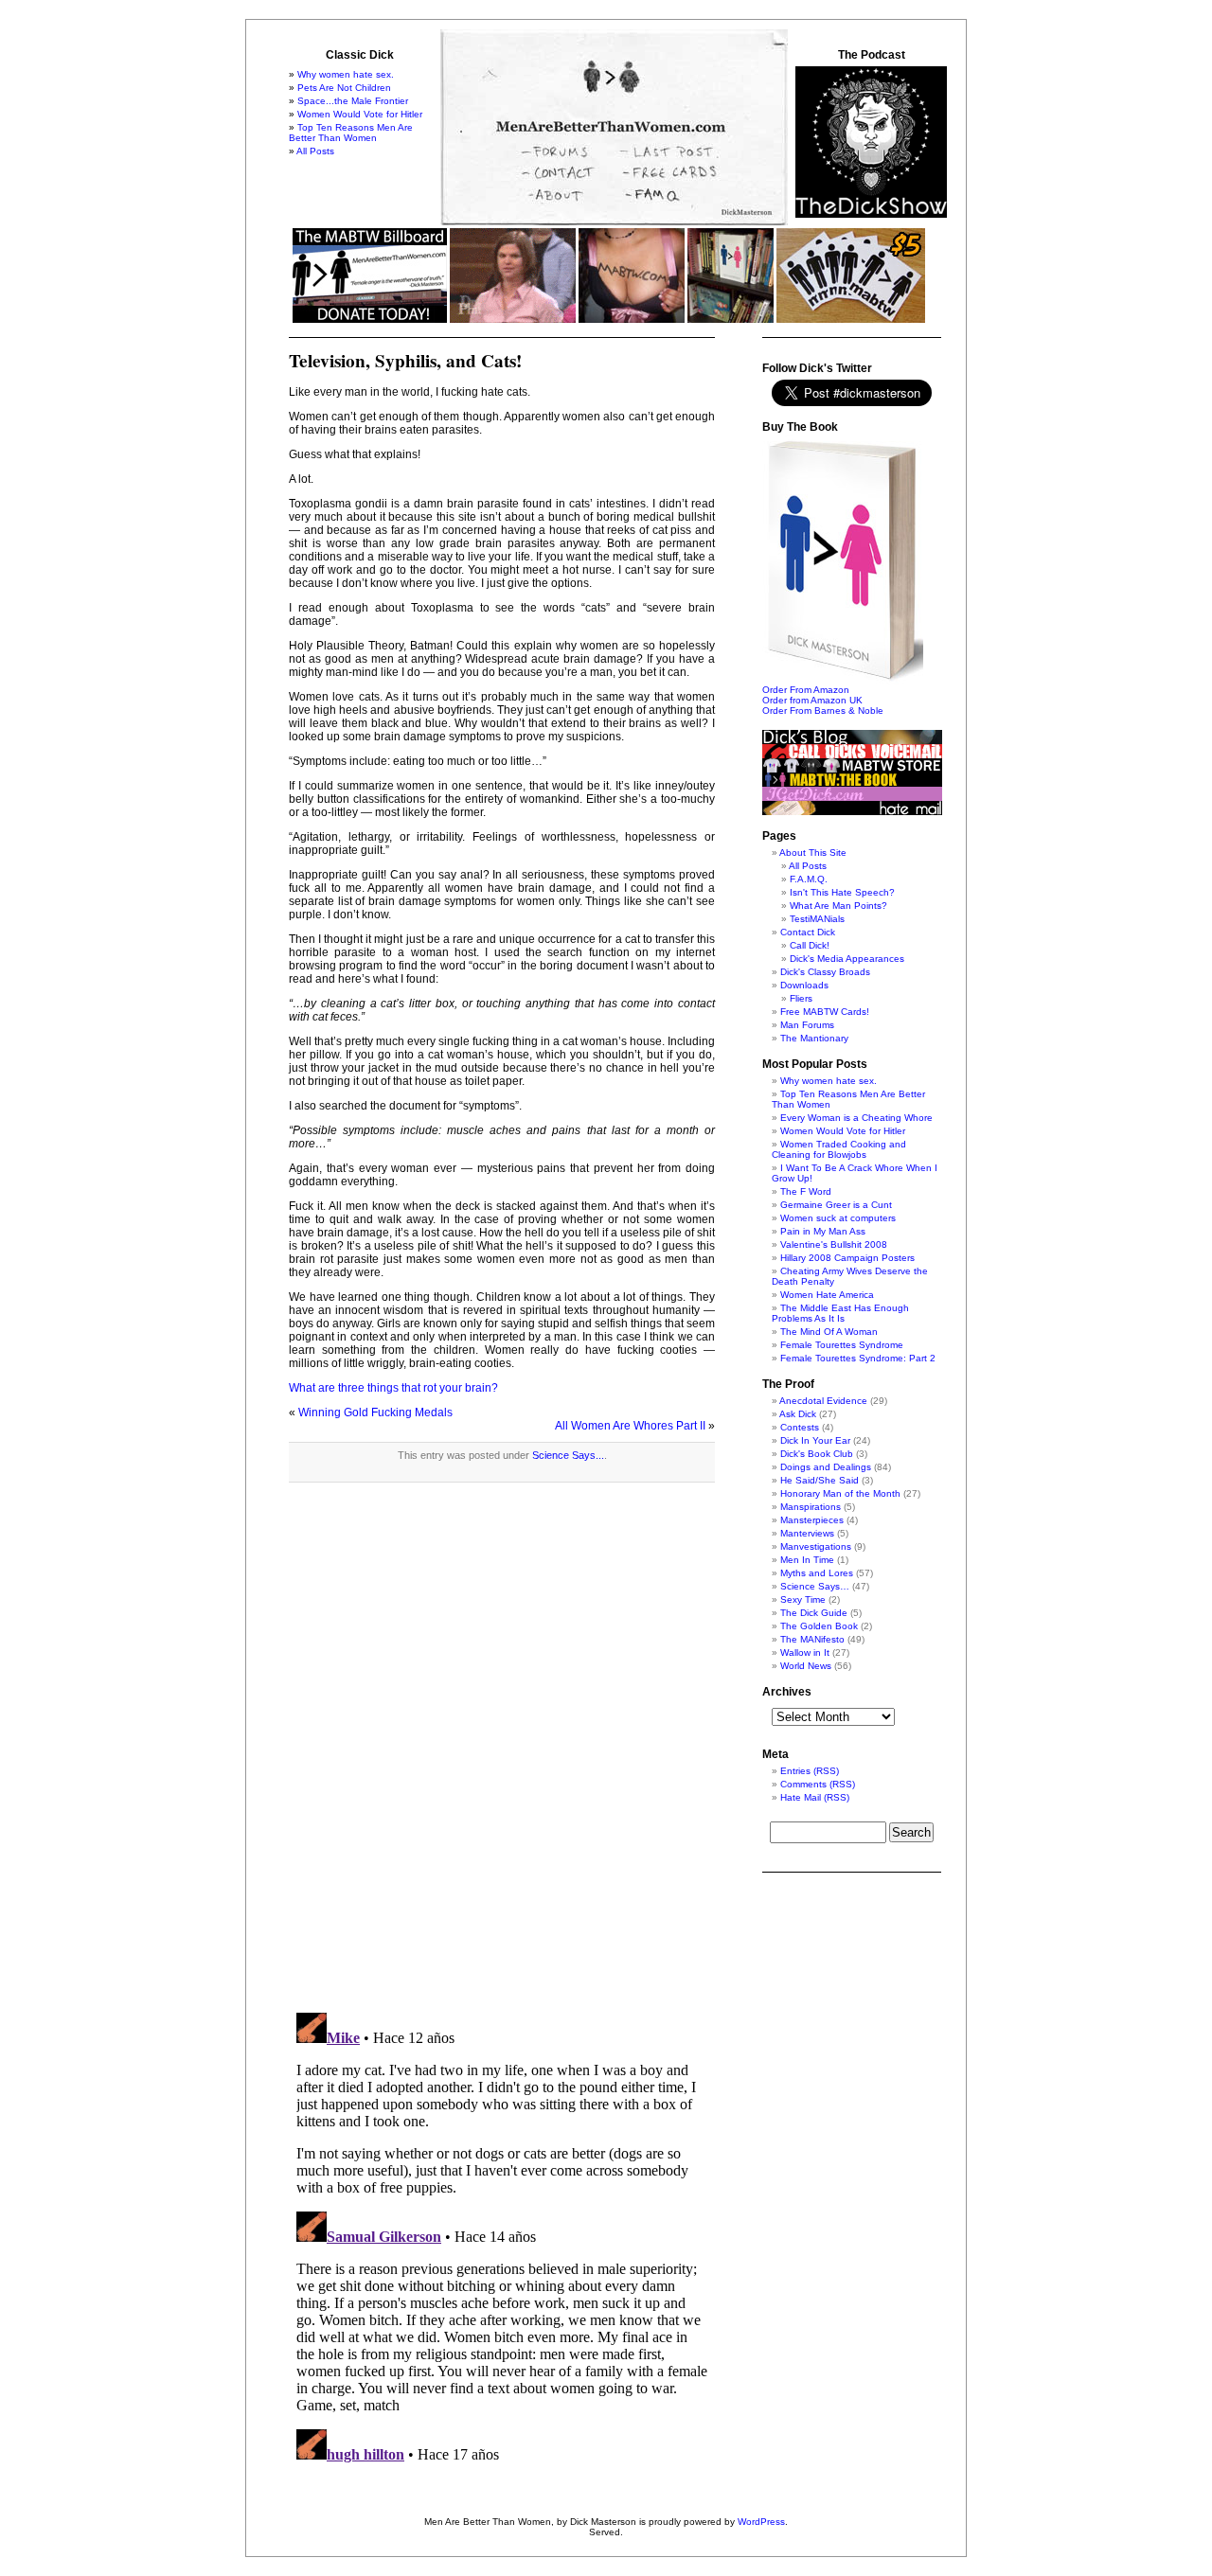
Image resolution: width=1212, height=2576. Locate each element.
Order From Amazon (806, 690)
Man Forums (807, 1025)
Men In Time (807, 1560)
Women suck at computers (838, 1218)
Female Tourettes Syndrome (842, 1345)
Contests (800, 1427)
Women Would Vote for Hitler (360, 114)
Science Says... (568, 1455)
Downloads (804, 985)
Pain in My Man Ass (823, 1231)
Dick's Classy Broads (825, 972)
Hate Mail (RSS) (815, 1797)
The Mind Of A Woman (829, 1332)
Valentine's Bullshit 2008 (834, 1244)
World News (806, 1666)
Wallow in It (805, 1652)
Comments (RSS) (818, 1784)
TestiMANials (817, 919)
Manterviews (807, 1533)
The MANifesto (812, 1639)
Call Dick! (810, 945)
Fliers (801, 998)
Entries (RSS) (810, 1771)
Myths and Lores (817, 1573)
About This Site (813, 853)
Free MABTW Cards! (825, 1012)
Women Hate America (827, 1295)
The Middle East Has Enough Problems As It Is (840, 1313)
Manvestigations (816, 1546)
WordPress (761, 2522)
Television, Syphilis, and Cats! (405, 361)
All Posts (315, 151)
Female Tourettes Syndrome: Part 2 (858, 1358)
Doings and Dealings (826, 1467)
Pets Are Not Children (344, 88)
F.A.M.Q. (809, 879)
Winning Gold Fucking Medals (375, 1412)
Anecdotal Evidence (823, 1401)
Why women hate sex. (346, 74)
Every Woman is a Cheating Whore (856, 1118)
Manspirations (811, 1507)
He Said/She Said (820, 1480)
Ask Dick (798, 1414)
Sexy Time (803, 1599)
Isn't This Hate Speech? (842, 892)
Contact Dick (808, 932)
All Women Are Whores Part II (630, 1426)
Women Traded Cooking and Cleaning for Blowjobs (839, 1149)
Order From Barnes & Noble (823, 711)
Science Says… (815, 1586)
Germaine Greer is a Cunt (836, 1205)
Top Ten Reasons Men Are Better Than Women (351, 133)
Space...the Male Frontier (353, 101)
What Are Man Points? (838, 906)
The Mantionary (814, 1038)
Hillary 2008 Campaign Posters (847, 1258)
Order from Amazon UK (812, 700)
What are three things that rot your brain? (393, 1388)
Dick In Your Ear (815, 1440)
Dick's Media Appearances (847, 959)
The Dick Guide (814, 1613)
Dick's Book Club (817, 1454)
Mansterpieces (812, 1520)
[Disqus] (502, 1757)
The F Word (806, 1191)
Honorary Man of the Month (840, 1493)
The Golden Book (819, 1626)
